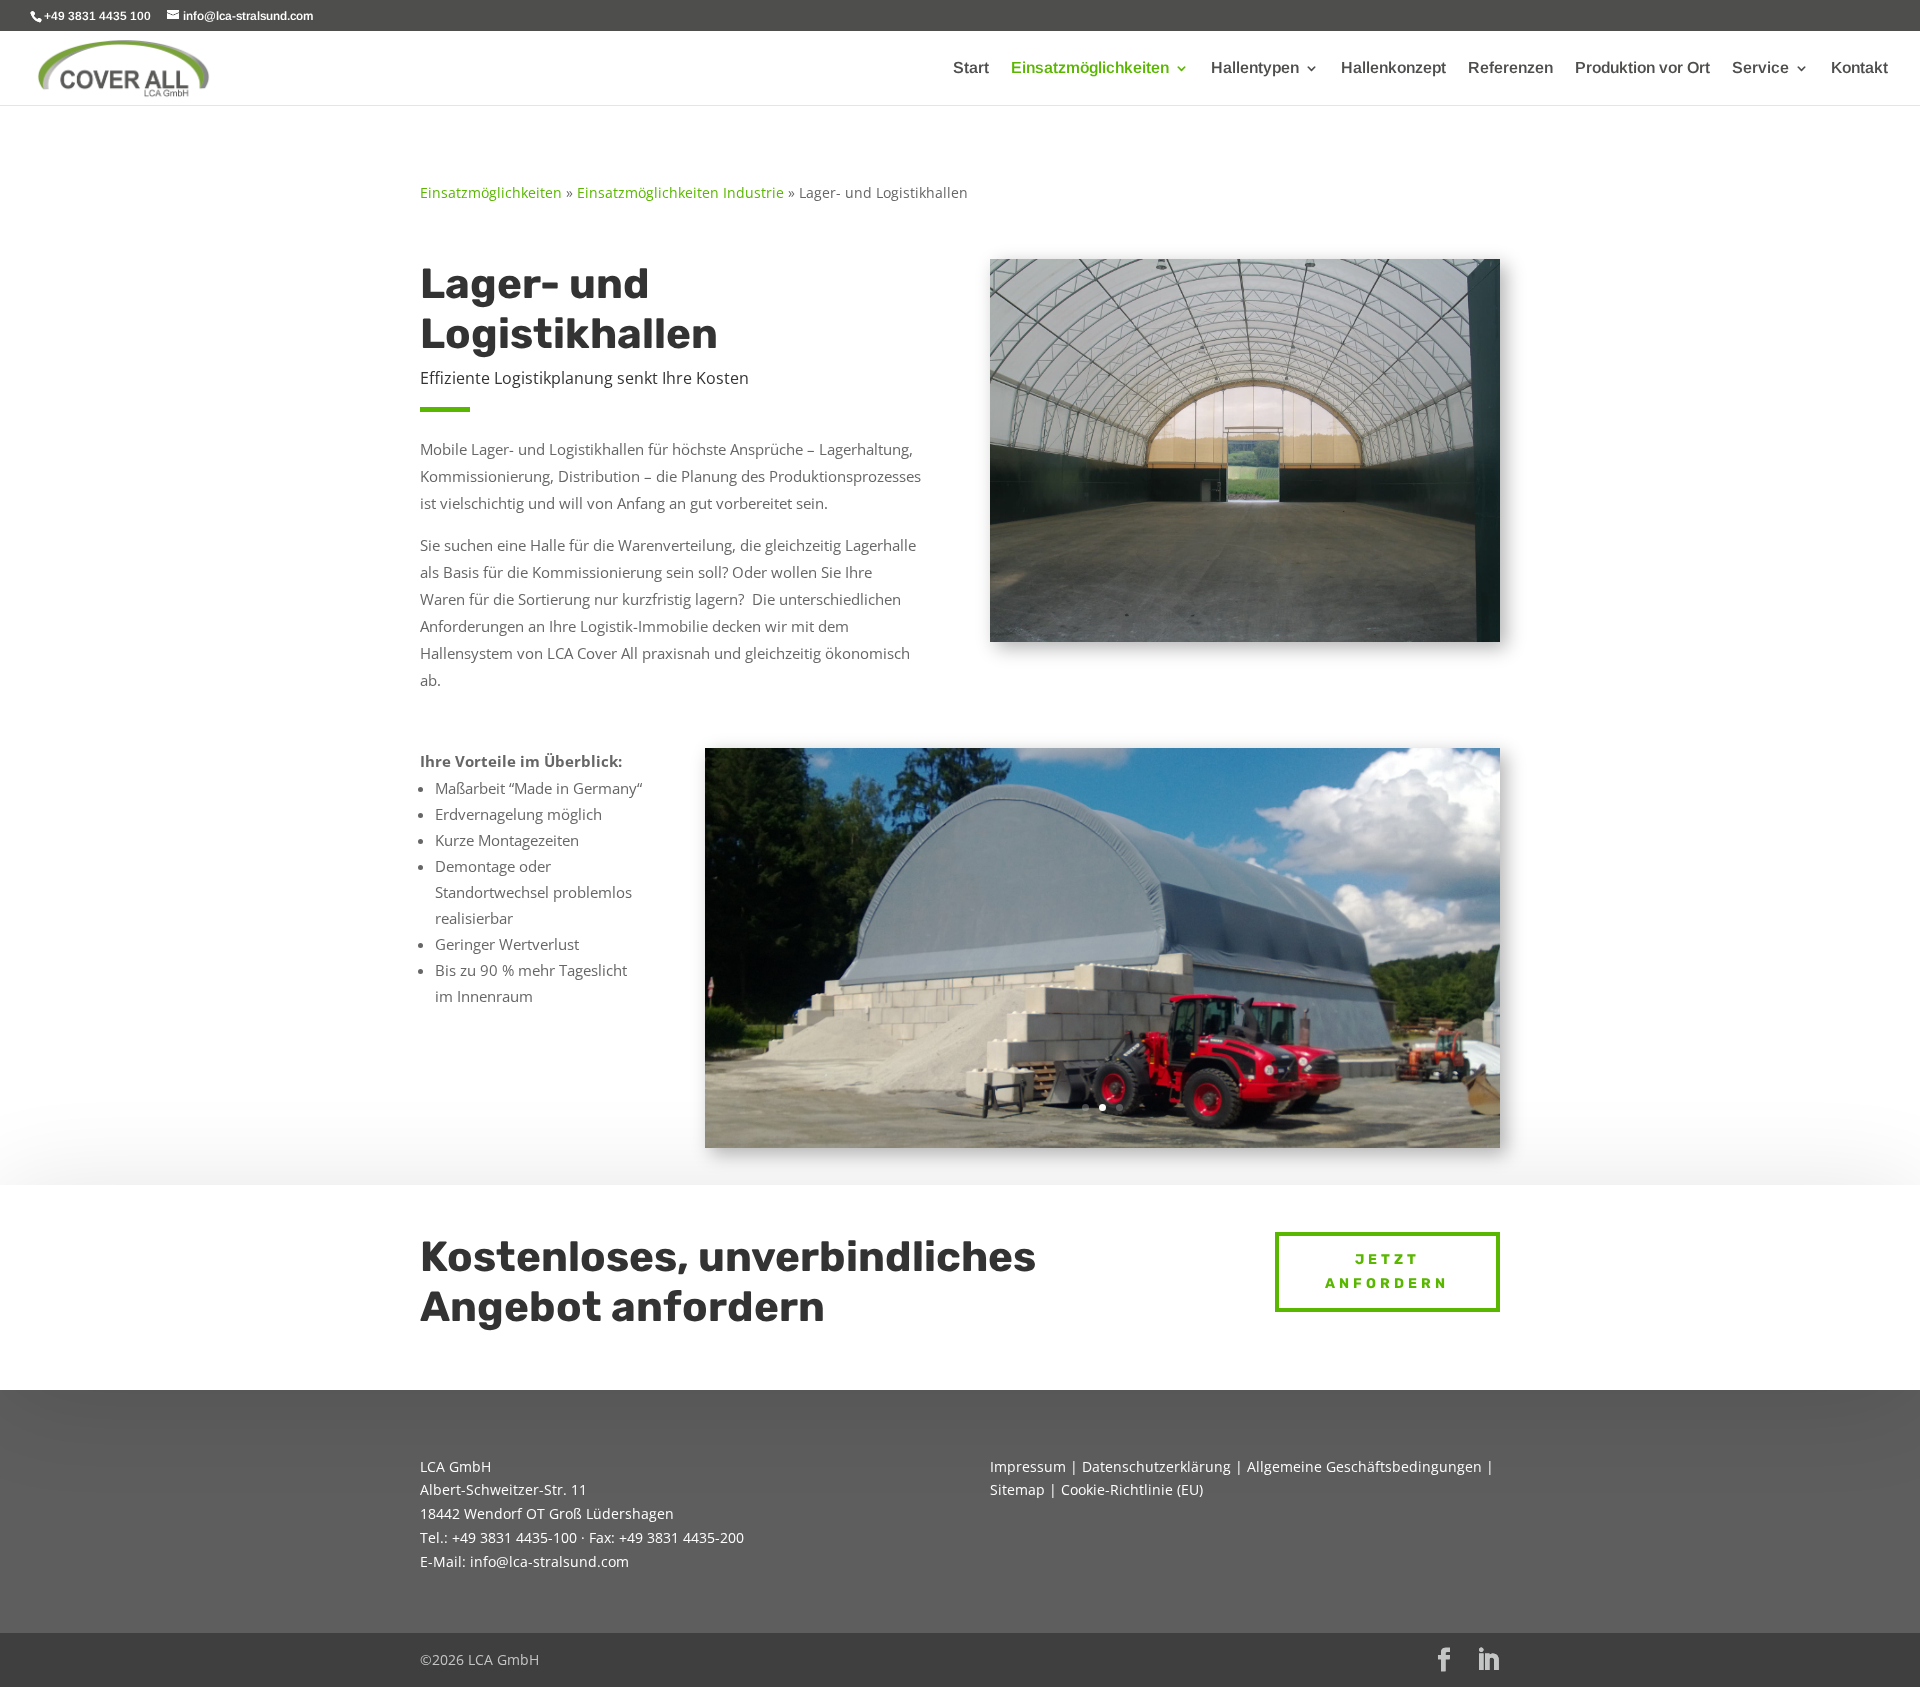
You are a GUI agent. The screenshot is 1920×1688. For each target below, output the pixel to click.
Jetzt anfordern (1387, 1271)
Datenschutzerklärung (1156, 1466)
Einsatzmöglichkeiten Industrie (680, 192)
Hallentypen (1255, 68)
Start (971, 68)
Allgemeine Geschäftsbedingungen (1364, 1466)
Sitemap (1017, 1489)
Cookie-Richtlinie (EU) (1132, 1489)
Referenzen (1510, 68)
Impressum (1028, 1466)
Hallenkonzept (1393, 68)
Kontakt (1859, 68)
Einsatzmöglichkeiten (1090, 68)
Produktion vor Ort (1642, 68)
